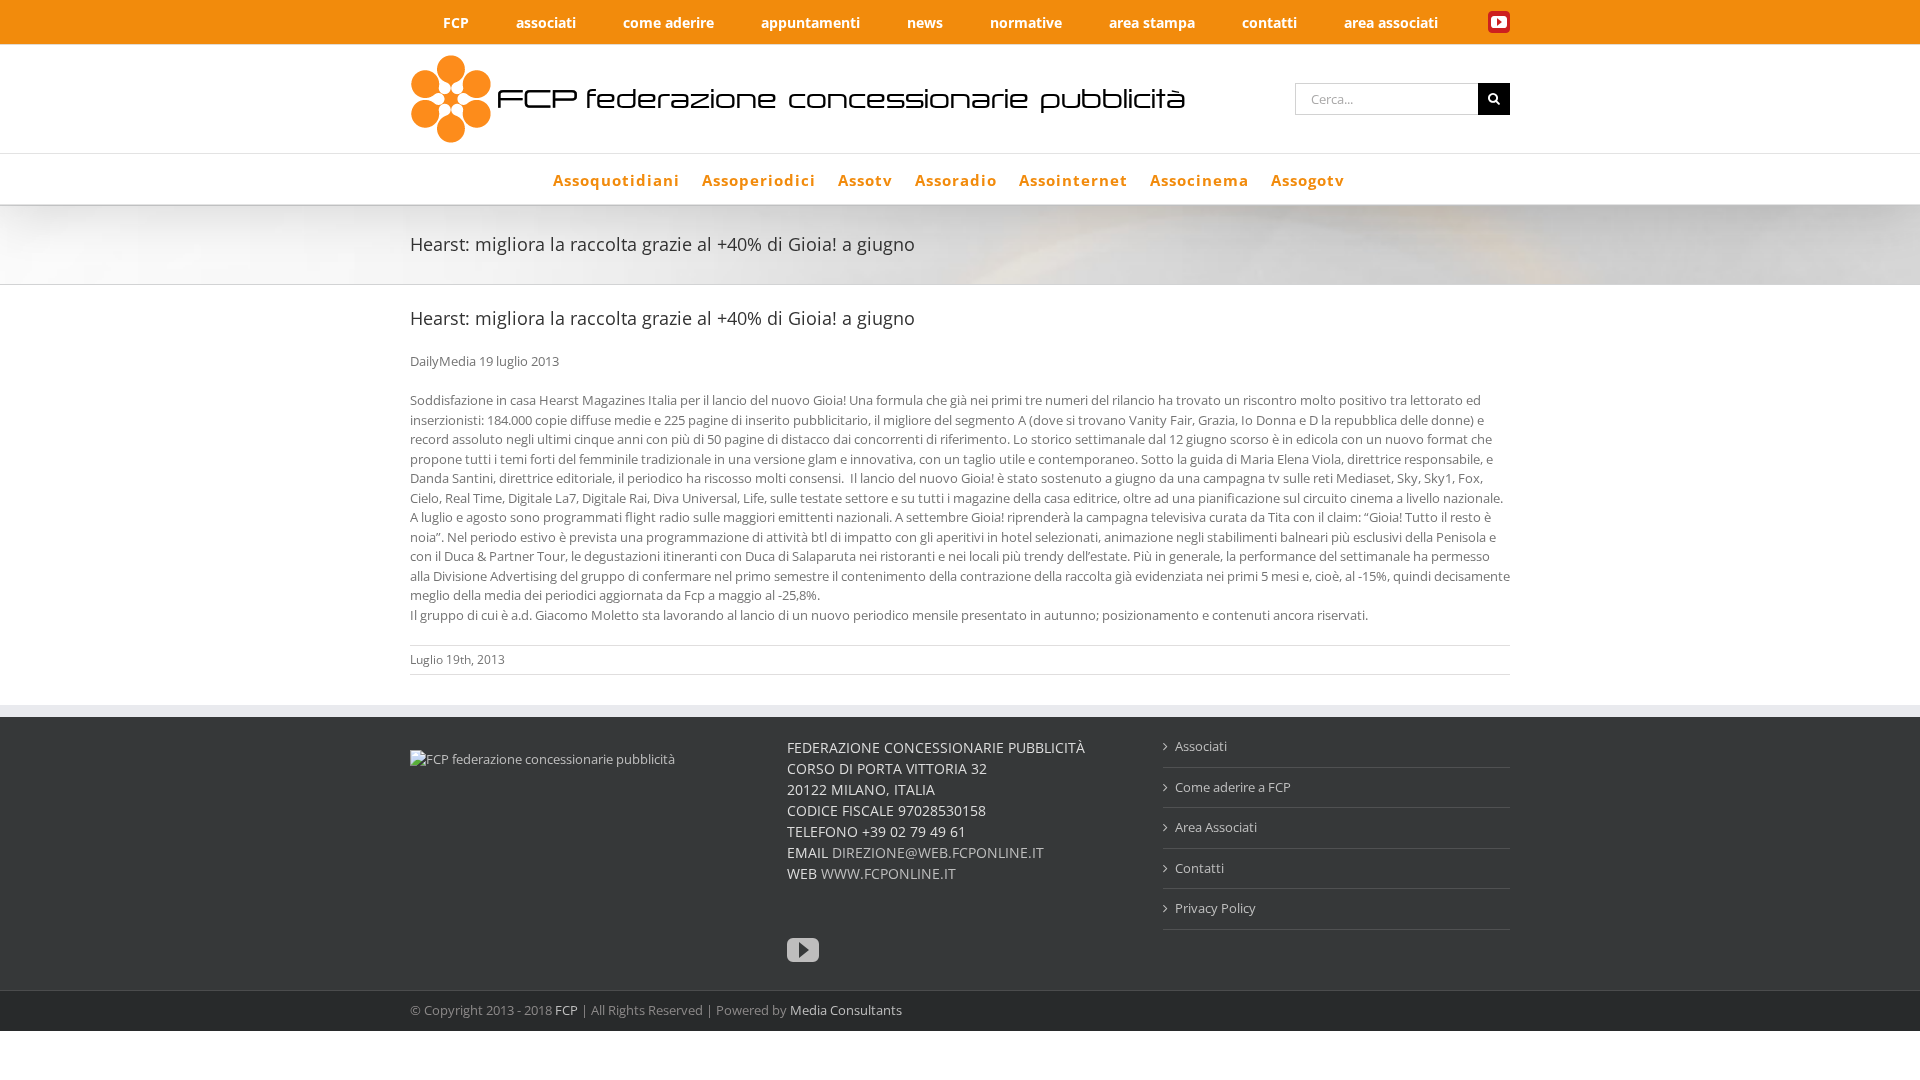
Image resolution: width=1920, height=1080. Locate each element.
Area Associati (1216, 827)
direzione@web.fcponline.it (938, 852)
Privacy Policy (1215, 908)
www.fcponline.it (888, 873)
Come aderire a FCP (1233, 787)
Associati (1201, 746)
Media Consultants (846, 1010)
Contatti (1199, 868)
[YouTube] (803, 950)
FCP (566, 1010)
